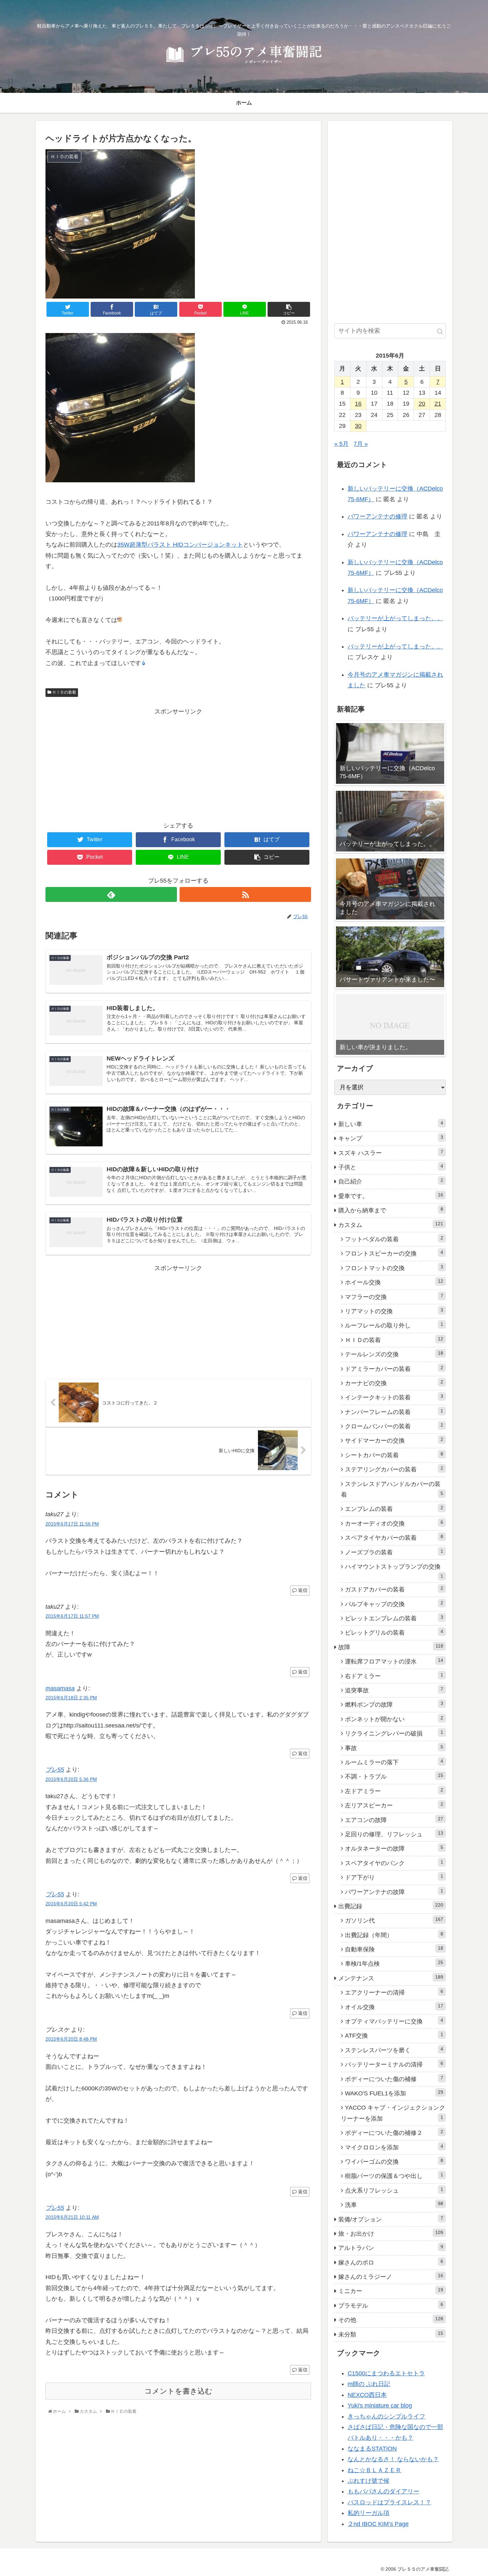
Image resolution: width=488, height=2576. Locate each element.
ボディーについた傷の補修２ (394, 2133)
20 (422, 404)
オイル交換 (394, 2007)
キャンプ (391, 1138)
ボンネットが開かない (394, 1719)
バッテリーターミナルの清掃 (394, 2064)
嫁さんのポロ (391, 2262)
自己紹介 (391, 1181)
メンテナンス (391, 1978)
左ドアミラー (394, 1791)
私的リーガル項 (368, 2513)
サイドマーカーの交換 (394, 1440)
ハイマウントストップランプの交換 (394, 1571)
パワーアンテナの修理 (377, 516)
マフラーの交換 (394, 1297)
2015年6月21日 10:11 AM (72, 2217)
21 (438, 404)
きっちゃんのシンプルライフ (386, 2416)
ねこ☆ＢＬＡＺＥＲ (374, 2470)
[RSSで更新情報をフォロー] (245, 894)
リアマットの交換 (394, 1311)
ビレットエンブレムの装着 (394, 1618)
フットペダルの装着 (394, 1239)
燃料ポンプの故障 (394, 1704)
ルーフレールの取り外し (394, 1325)
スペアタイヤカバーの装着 (394, 1537)
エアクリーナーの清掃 (394, 1992)
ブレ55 (55, 1770)
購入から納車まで (391, 1210)
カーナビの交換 (394, 1383)
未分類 (391, 2334)
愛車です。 (391, 1196)
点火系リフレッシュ (394, 2190)
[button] (440, 332)
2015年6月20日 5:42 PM (71, 1904)
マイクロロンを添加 (394, 2147)
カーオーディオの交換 (394, 1523)
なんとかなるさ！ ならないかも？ (393, 2459)
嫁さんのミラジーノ (391, 2276)
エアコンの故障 (394, 1820)
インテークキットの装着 (394, 1397)
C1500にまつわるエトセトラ (386, 2373)
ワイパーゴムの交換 (394, 2161)
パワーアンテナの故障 (394, 1892)
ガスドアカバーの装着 (394, 1589)
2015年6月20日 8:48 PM (71, 2039)
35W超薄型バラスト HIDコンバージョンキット (180, 545)
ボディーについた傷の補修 (394, 2079)
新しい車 (391, 1124)
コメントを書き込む (178, 2391)
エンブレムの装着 (394, 1509)
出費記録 (391, 1906)
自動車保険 (394, 1949)
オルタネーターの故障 (394, 1848)
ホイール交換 (394, 1282)
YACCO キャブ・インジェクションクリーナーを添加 (393, 2113)
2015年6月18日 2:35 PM (71, 1698)
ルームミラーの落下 (394, 1762)
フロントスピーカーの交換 (394, 1253)
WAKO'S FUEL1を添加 (394, 2093)
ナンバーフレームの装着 (394, 1412)
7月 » (361, 444)
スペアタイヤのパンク (394, 1863)
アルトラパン (391, 2248)
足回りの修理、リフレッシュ (394, 1834)
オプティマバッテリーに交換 (394, 2021)
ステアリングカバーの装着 (394, 1469)
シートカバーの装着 (394, 1455)
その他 (391, 2320)
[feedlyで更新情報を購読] (111, 894)
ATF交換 (394, 2035)
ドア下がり (394, 1877)
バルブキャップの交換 (394, 1604)
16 (358, 404)
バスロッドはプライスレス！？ (389, 2502)
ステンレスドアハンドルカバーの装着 (392, 1489)
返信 (302, 1590)
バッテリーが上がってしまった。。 (395, 618)
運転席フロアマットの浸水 (394, 1661)
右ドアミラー (394, 1676)
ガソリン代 (394, 1920)
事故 (394, 1748)
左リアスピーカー (394, 1805)
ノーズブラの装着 (394, 1552)
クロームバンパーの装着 (394, 1426)
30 (358, 426)
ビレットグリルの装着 (394, 1632)
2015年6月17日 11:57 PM (72, 1616)
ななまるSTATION (372, 2449)
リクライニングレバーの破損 (394, 1733)
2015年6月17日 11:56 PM (72, 1524)
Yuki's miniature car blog (380, 2406)
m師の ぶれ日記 (369, 2384)
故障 (391, 1647)
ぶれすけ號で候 (368, 2481)
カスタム (391, 1225)
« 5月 (341, 444)
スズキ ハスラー (391, 1153)
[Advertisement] (178, 763)
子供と (391, 1167)
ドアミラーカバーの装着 (394, 1369)
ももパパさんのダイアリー (383, 2491)
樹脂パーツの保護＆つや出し (394, 2176)
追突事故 (394, 1690)
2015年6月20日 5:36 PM (71, 1779)
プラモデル (391, 2305)
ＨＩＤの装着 (64, 692)
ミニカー (391, 2291)
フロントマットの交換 (394, 1268)
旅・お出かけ (391, 2233)
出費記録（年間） (394, 1935)
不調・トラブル (394, 1776)
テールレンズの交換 (394, 1354)
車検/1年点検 (394, 1963)
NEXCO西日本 (367, 2395)
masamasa (60, 1688)
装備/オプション (391, 2219)
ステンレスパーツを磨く (394, 2050)
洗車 (394, 2204)
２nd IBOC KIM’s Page (378, 2524)
